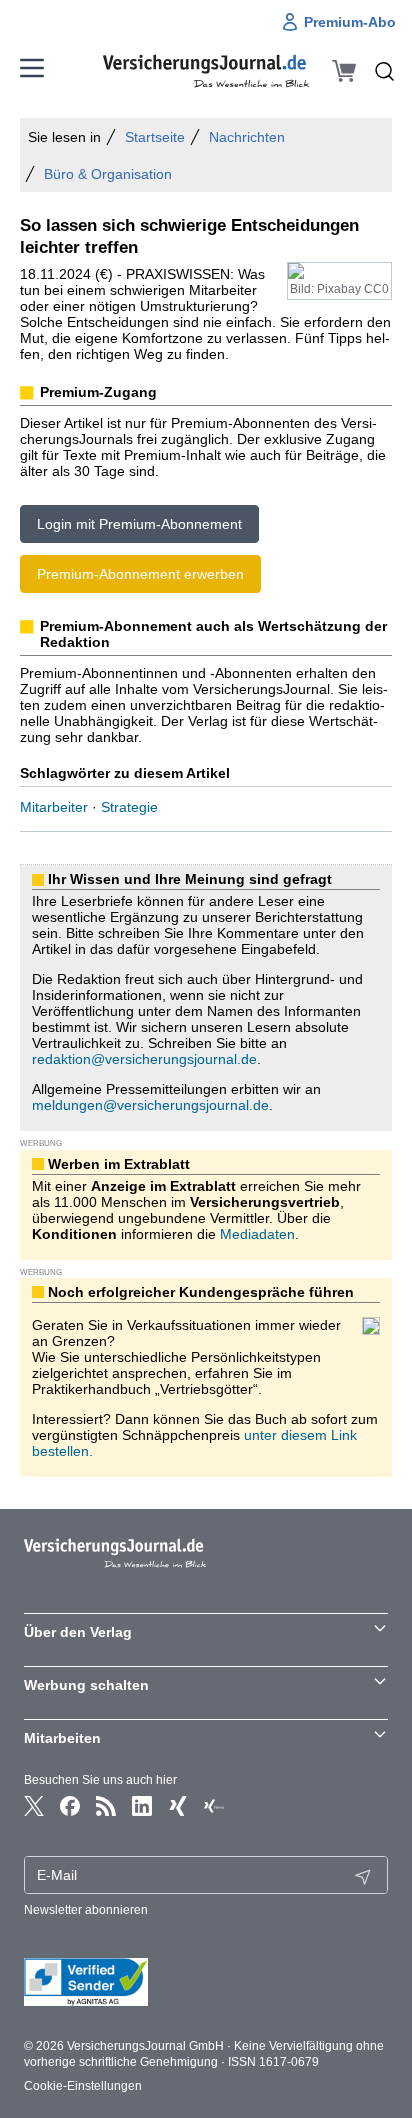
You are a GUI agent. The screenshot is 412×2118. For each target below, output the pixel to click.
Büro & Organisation (108, 174)
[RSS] (106, 1806)
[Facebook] (70, 1806)
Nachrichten (247, 137)
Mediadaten (257, 1234)
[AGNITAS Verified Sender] (206, 1982)
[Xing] (178, 1806)
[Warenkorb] (344, 71)
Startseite (155, 137)
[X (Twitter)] (34, 1806)
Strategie (129, 807)
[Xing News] (214, 1806)
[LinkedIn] (142, 1806)
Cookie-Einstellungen (83, 2086)
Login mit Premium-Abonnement (139, 524)
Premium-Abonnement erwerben (140, 574)
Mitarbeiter (54, 807)
